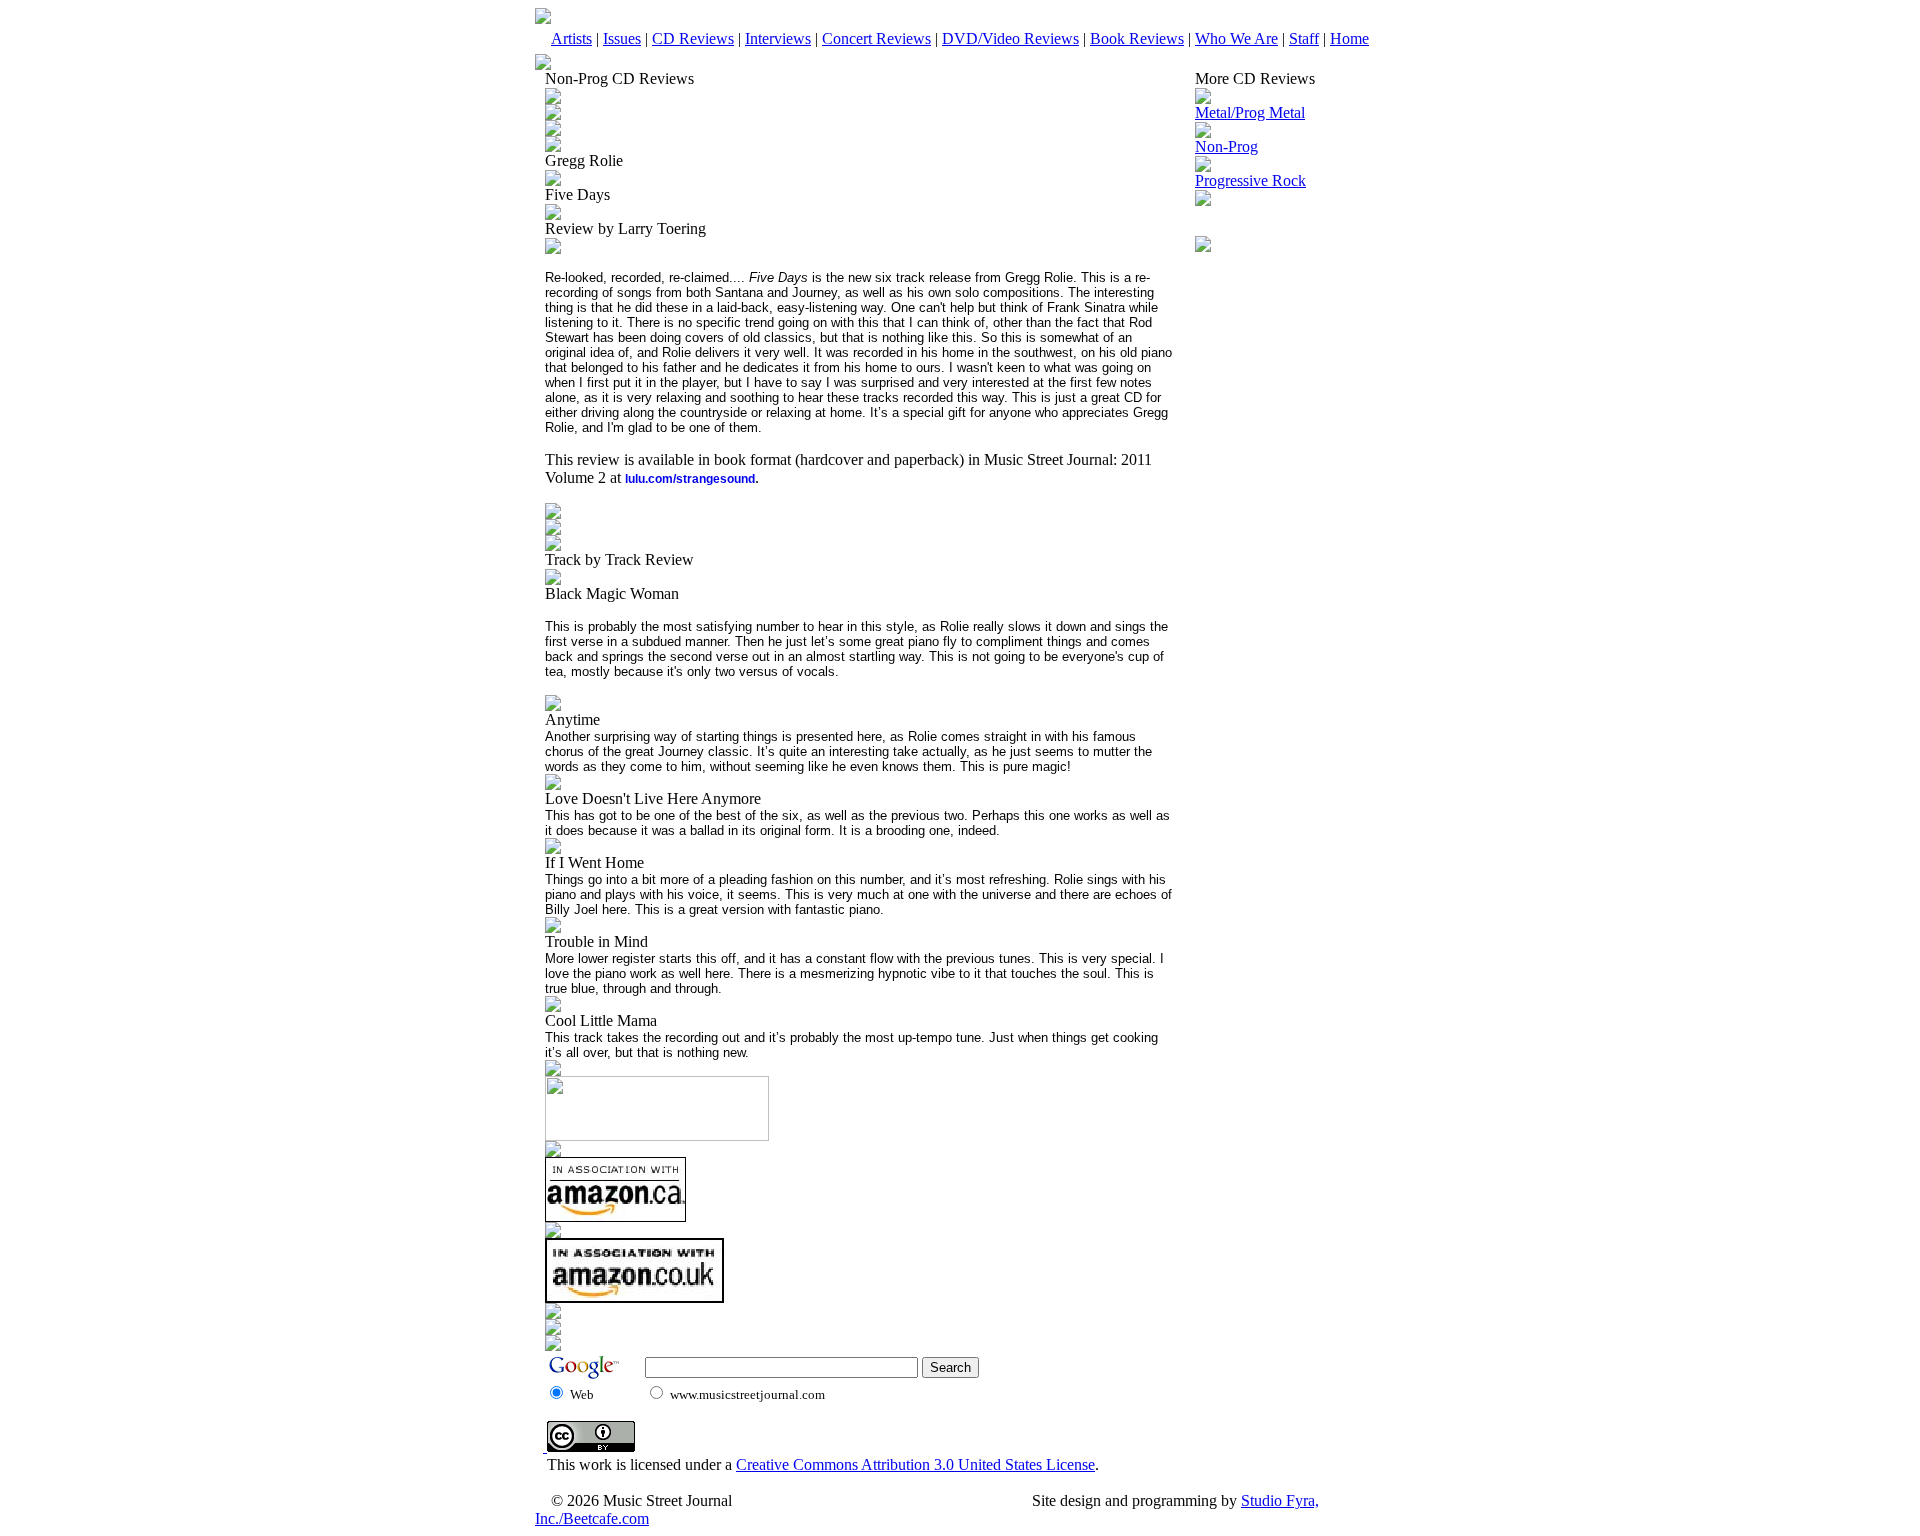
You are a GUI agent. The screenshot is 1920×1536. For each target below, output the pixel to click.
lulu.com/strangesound (690, 479)
